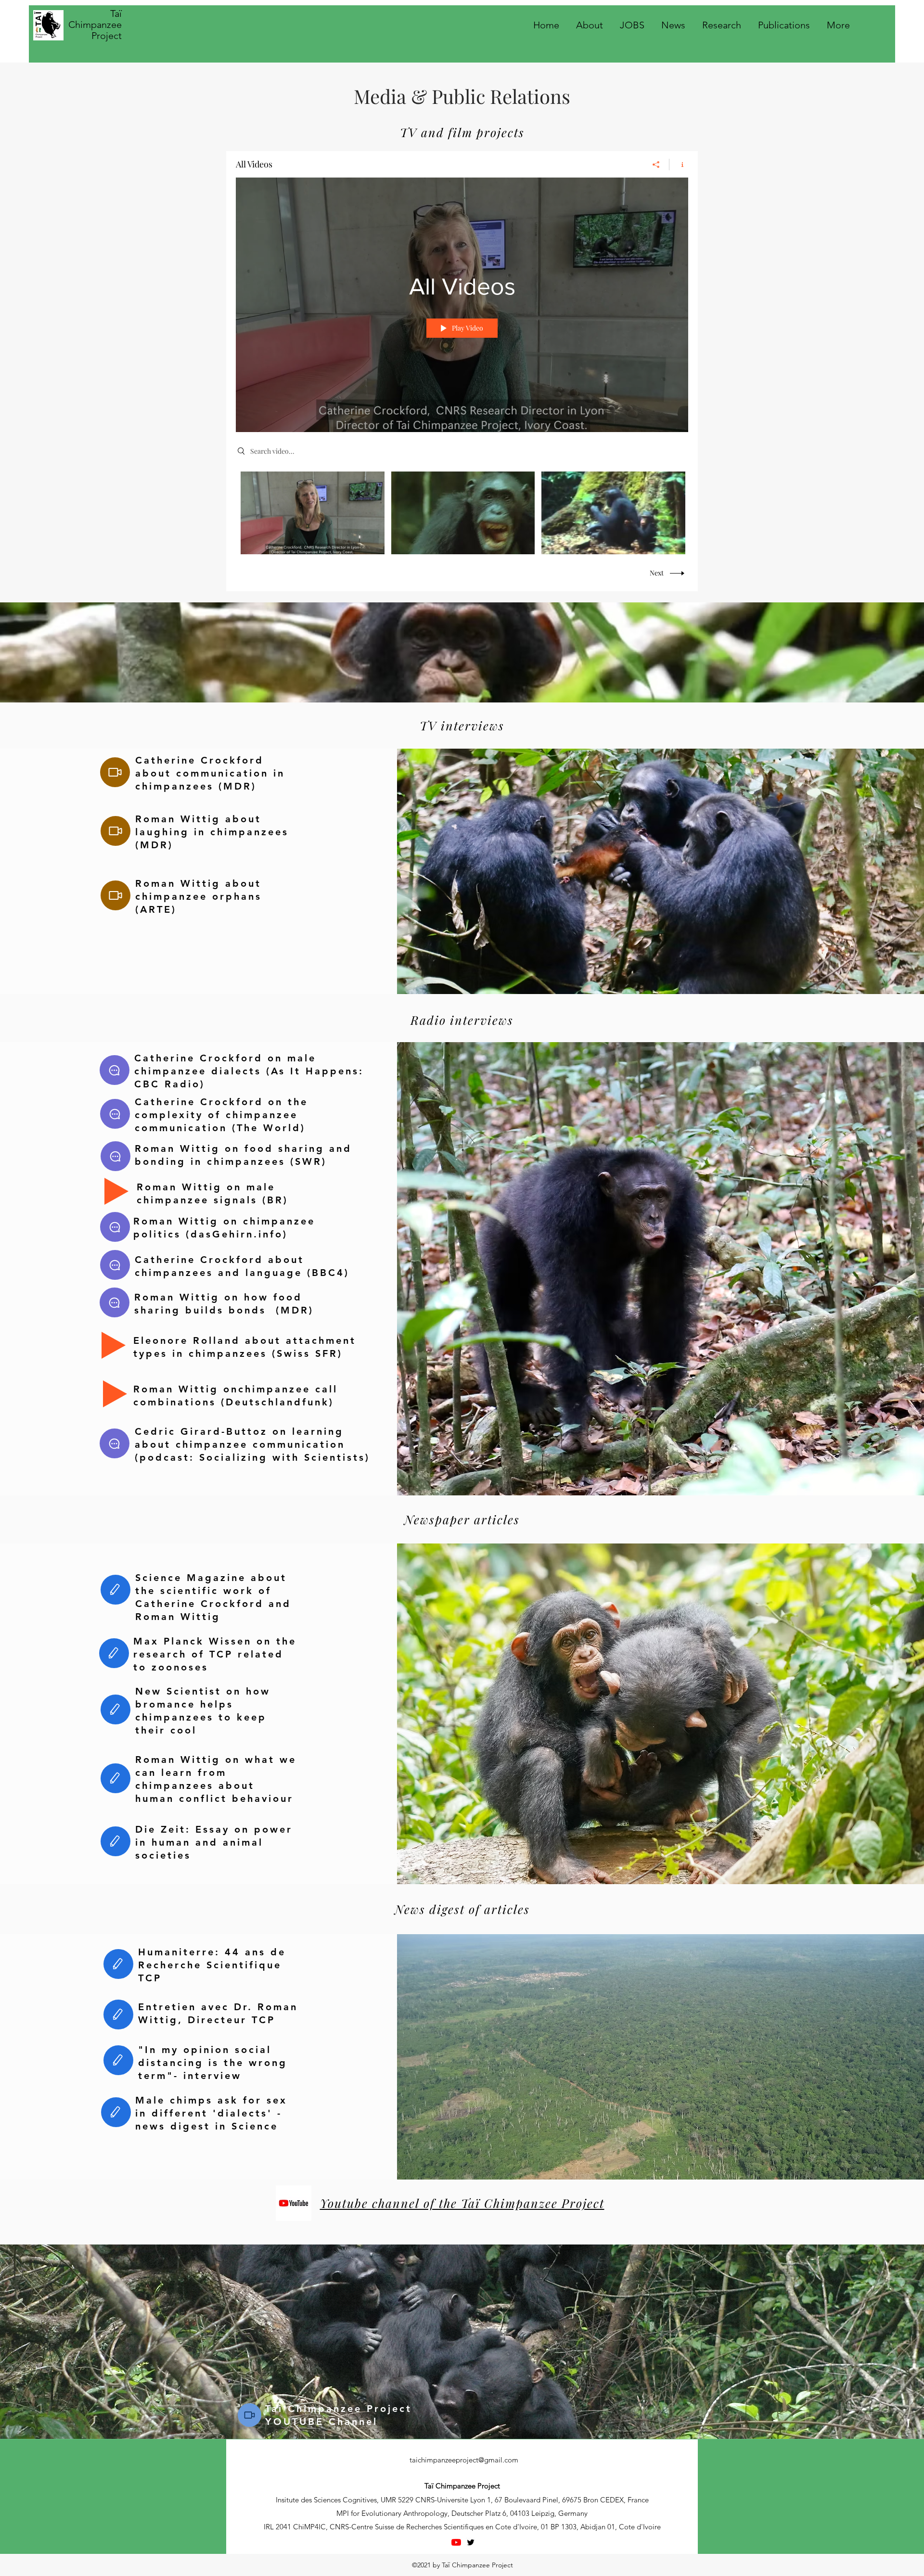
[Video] (115, 772)
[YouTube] (456, 2542)
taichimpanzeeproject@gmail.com (464, 2460)
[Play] (116, 1191)
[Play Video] (313, 513)
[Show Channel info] (679, 165)
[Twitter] (471, 2542)
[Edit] (115, 1590)
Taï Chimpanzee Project (95, 25)
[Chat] (115, 1070)
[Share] (656, 165)
